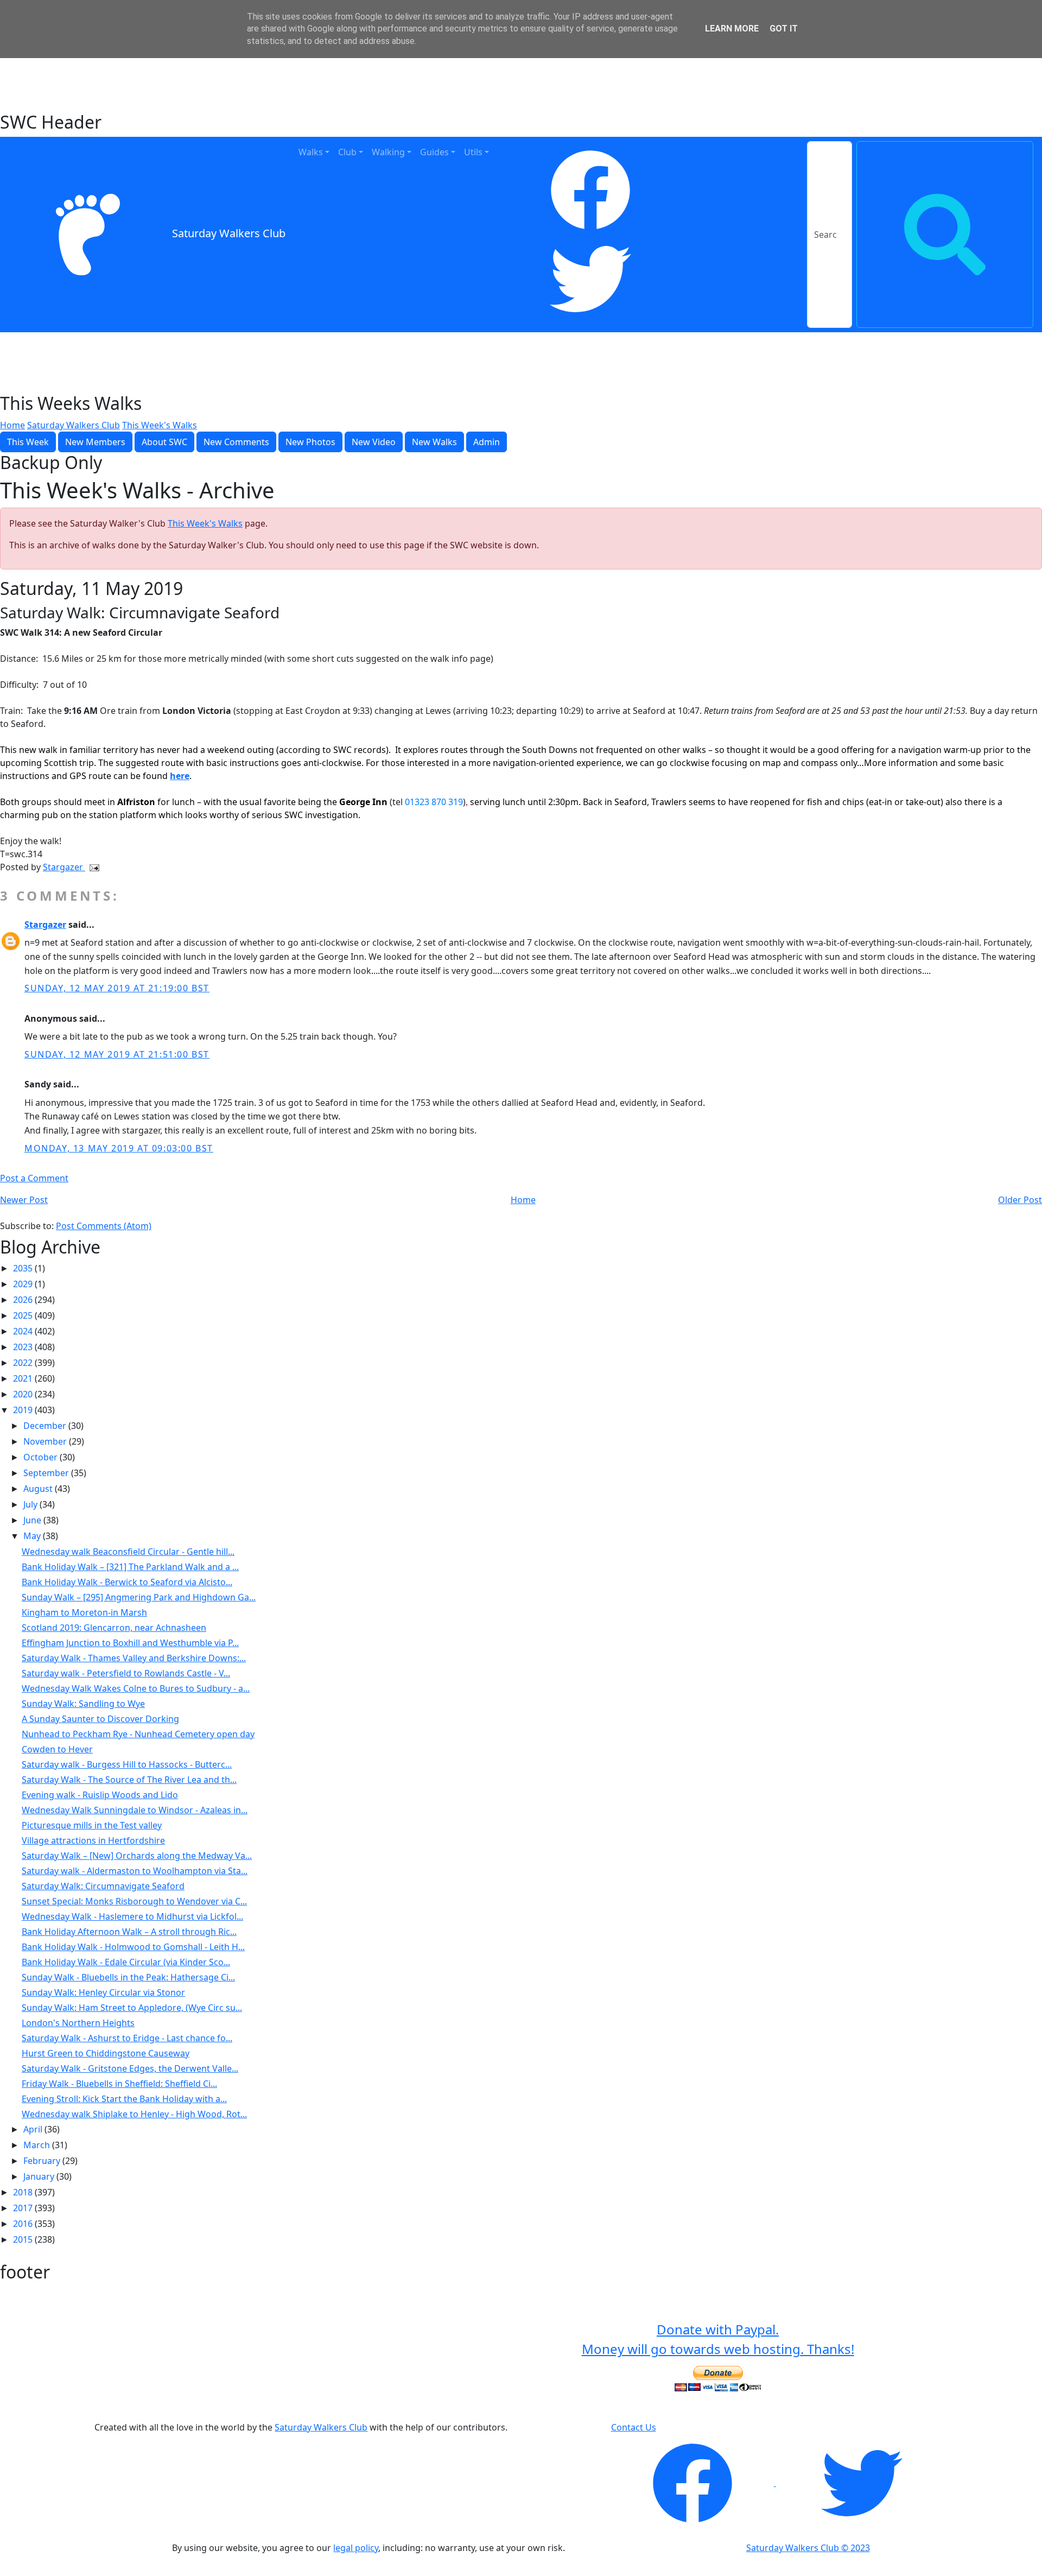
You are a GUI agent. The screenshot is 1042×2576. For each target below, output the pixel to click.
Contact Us (634, 2427)
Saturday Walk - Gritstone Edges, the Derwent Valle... (130, 2068)
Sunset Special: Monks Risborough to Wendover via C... (134, 1901)
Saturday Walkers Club (229, 234)
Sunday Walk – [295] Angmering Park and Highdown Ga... (139, 1597)
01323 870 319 (434, 802)
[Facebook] (590, 190)
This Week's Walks (160, 425)
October (42, 1457)
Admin (487, 442)
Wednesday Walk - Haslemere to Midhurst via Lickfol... (132, 1916)
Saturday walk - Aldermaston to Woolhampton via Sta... (135, 1871)
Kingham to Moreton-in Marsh (84, 1612)
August (39, 1489)
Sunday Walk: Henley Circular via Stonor (103, 1992)
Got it (784, 29)
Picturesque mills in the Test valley (92, 1825)
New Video (374, 442)
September (47, 1473)
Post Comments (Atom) (104, 1226)
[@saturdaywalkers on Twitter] (862, 2483)
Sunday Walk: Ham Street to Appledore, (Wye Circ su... (132, 2008)
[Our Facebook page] (694, 2483)
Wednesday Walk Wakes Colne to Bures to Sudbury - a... (136, 1688)
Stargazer (64, 867)
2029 (24, 1284)
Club (347, 152)
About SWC (164, 442)
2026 (24, 1300)
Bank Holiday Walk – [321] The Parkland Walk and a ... (130, 1567)
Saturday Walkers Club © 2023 (808, 2548)
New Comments (236, 442)
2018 (24, 2192)
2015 (24, 2239)
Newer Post (24, 1200)
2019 (24, 1410)
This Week (28, 442)
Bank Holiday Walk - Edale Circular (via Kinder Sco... (126, 1962)
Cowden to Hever (57, 1749)
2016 (24, 2224)
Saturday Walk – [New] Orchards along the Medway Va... (137, 1856)
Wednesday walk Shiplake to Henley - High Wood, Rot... (134, 2114)
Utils (473, 152)
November (46, 1441)
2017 (24, 2208)
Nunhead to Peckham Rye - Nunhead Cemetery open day (138, 1734)
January (40, 2176)
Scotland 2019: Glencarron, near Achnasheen (114, 1628)
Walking (388, 152)
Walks (311, 152)
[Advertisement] (521, 84)
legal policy (356, 2548)
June (33, 1520)
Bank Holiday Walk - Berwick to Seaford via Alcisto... (127, 1582)
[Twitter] (590, 279)
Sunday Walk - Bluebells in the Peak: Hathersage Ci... (128, 1977)
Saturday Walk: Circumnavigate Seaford (103, 1886)
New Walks (434, 442)
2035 (24, 1268)
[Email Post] (92, 867)
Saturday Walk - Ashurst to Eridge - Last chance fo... (127, 2038)
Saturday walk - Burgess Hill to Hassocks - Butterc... (127, 1764)
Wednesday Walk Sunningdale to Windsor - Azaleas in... (135, 1810)
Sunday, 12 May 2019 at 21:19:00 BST (117, 988)
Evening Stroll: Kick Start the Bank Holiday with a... (124, 2099)
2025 (24, 1315)
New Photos (310, 442)
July (31, 1504)
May (33, 1536)
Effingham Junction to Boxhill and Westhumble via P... (130, 1643)
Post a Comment (34, 1178)
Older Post (1020, 1200)
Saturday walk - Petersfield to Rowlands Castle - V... (126, 1673)
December (46, 1426)
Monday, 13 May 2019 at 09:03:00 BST (119, 1148)
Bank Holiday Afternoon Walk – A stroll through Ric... (129, 1932)
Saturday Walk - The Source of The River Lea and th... (129, 1780)
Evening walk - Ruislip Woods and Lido (100, 1795)
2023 (24, 1347)
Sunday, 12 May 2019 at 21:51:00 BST (117, 1054)
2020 (24, 1394)
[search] (945, 235)
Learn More (732, 29)
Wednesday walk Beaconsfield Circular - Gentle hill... (128, 1552)
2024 (24, 1331)
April (34, 2129)
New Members (95, 442)
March (38, 2145)
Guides (434, 152)
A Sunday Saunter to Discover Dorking (100, 1719)
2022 (24, 1363)
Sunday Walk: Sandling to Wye (83, 1704)
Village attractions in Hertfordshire (93, 1840)
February (43, 2161)
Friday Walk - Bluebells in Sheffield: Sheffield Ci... (119, 2084)
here (180, 776)
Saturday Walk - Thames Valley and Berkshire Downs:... (134, 1658)
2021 (24, 1378)
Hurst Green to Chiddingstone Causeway (106, 2053)
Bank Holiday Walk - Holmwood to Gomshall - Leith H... (133, 1947)
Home (12, 425)
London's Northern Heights (78, 2023)
